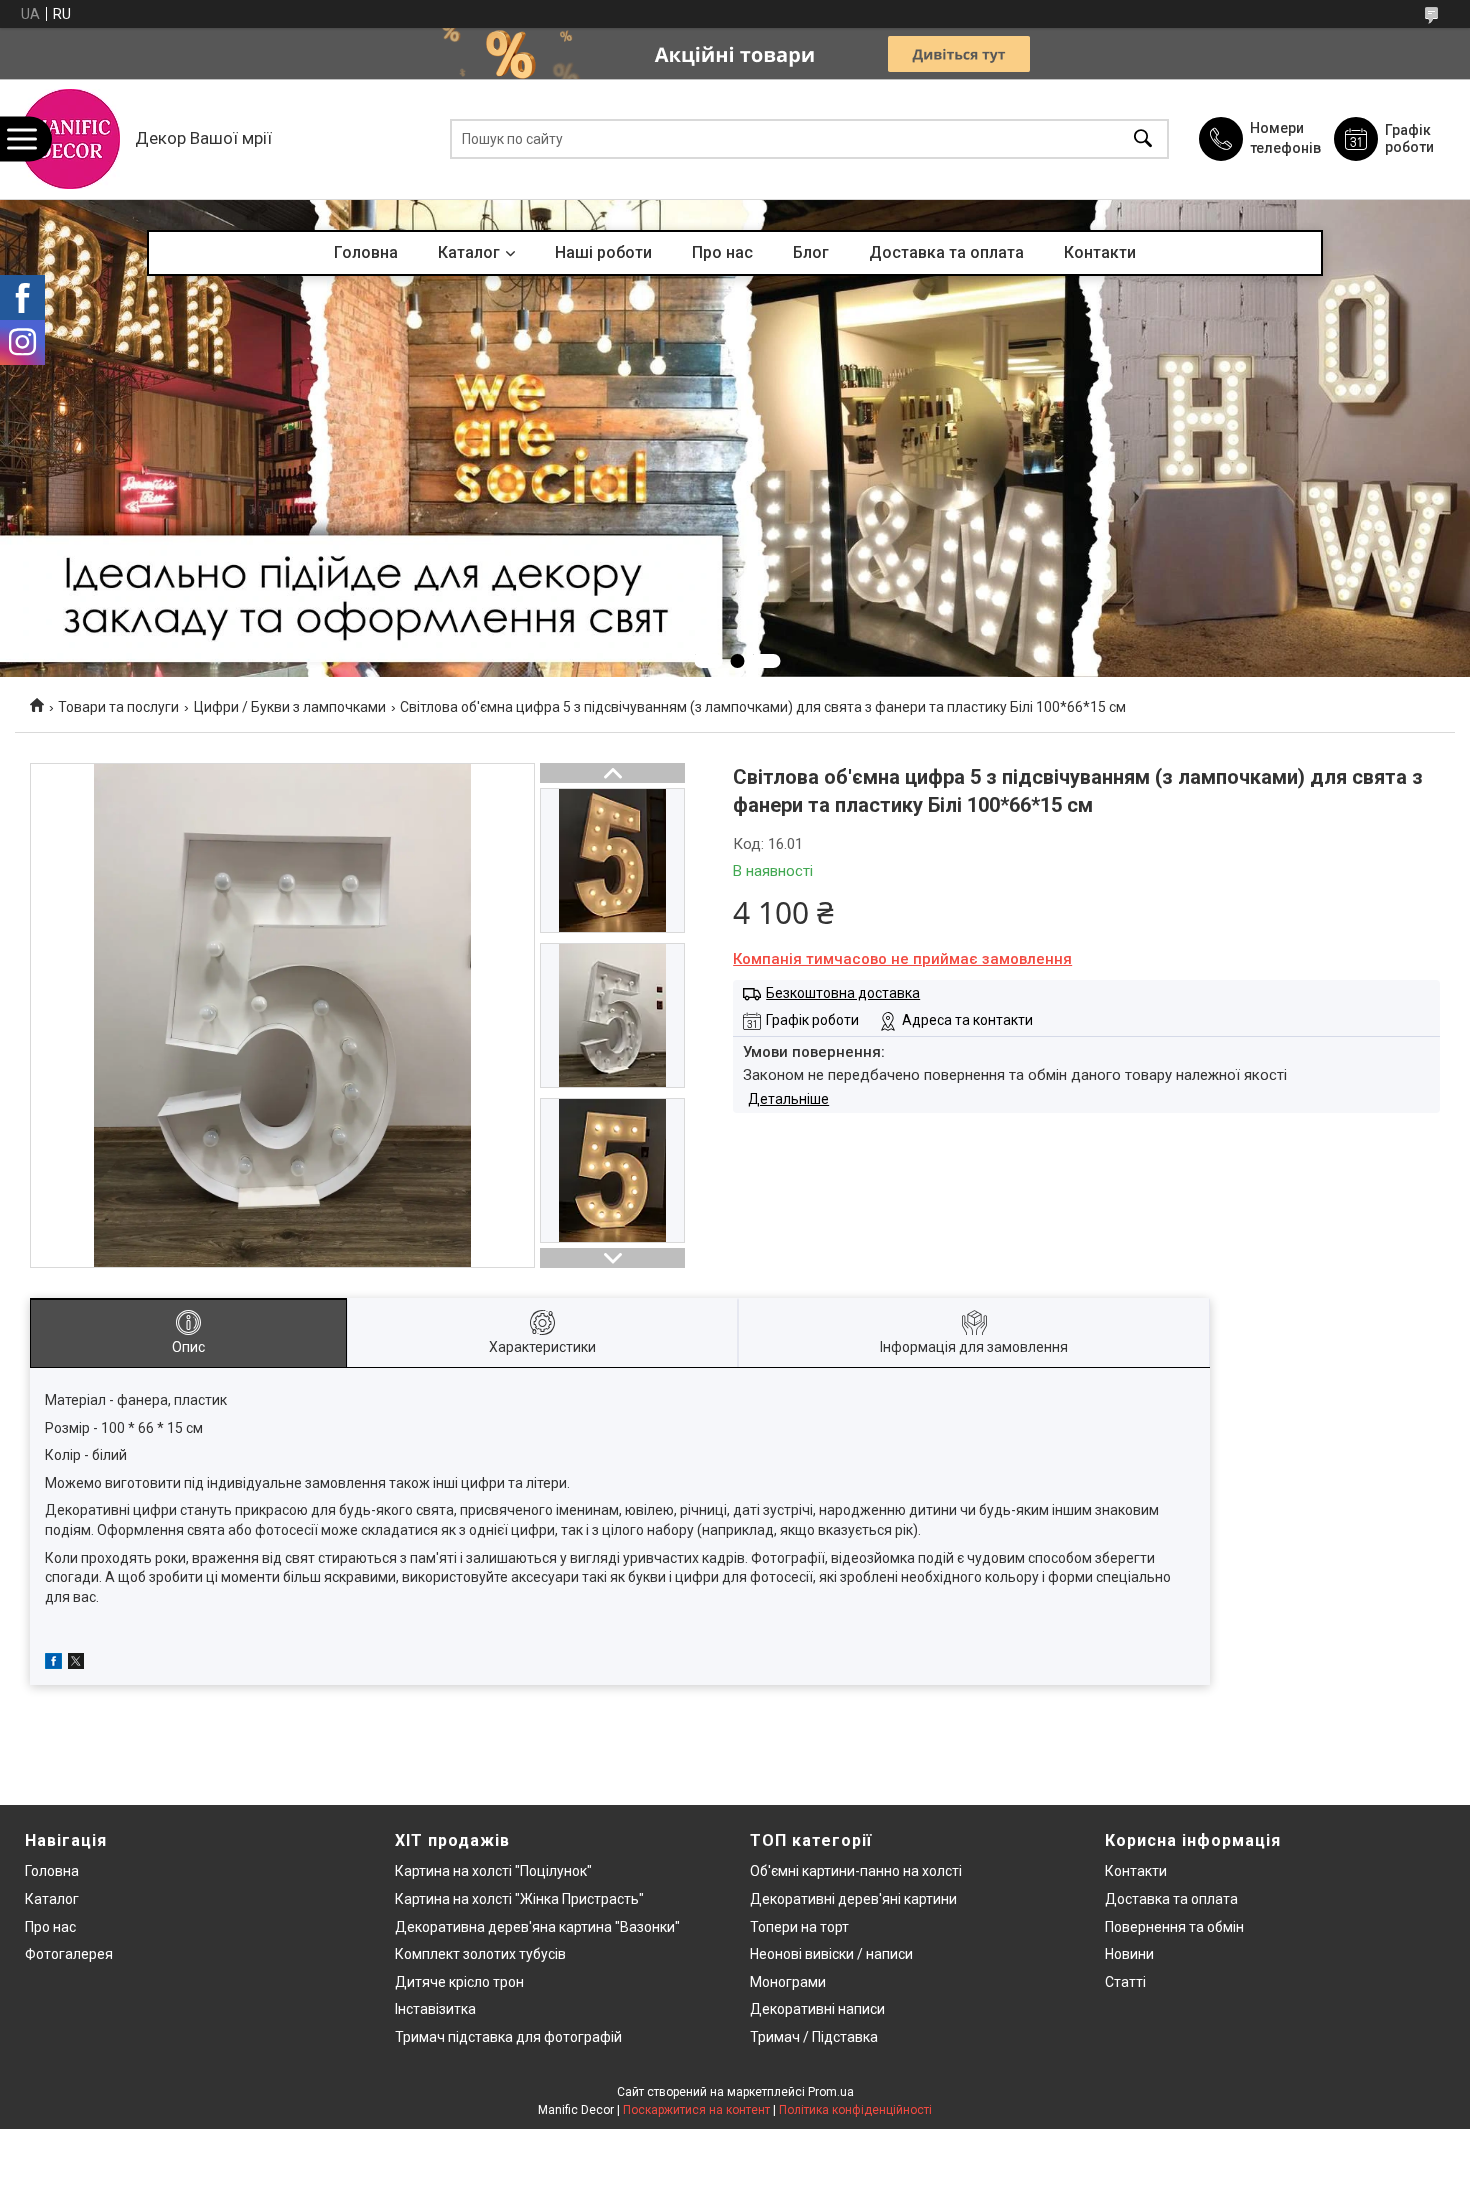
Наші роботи (603, 252)
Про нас (722, 252)
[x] (76, 1664)
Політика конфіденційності (855, 2110)
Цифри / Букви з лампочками (290, 707)
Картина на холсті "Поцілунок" (493, 1871)
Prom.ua (831, 2092)
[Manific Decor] (70, 139)
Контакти (1100, 252)
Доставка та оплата (946, 252)
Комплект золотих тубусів (480, 1954)
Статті (1125, 1982)
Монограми (788, 1982)
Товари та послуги (118, 707)
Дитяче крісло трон (459, 1982)
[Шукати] (1143, 139)
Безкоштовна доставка (843, 993)
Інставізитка (435, 2009)
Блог (811, 252)
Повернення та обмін (1174, 1927)
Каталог (469, 252)
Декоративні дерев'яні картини (853, 1899)
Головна (366, 252)
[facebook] (53, 1664)
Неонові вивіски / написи (831, 1954)
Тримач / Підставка (814, 2037)
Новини (1129, 1954)
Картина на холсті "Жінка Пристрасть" (519, 1899)
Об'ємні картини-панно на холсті (856, 1871)
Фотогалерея (69, 1954)
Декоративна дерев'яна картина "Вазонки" (537, 1927)
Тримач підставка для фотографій (508, 2037)
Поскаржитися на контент (696, 2110)
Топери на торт (799, 1927)
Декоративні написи (817, 2009)
